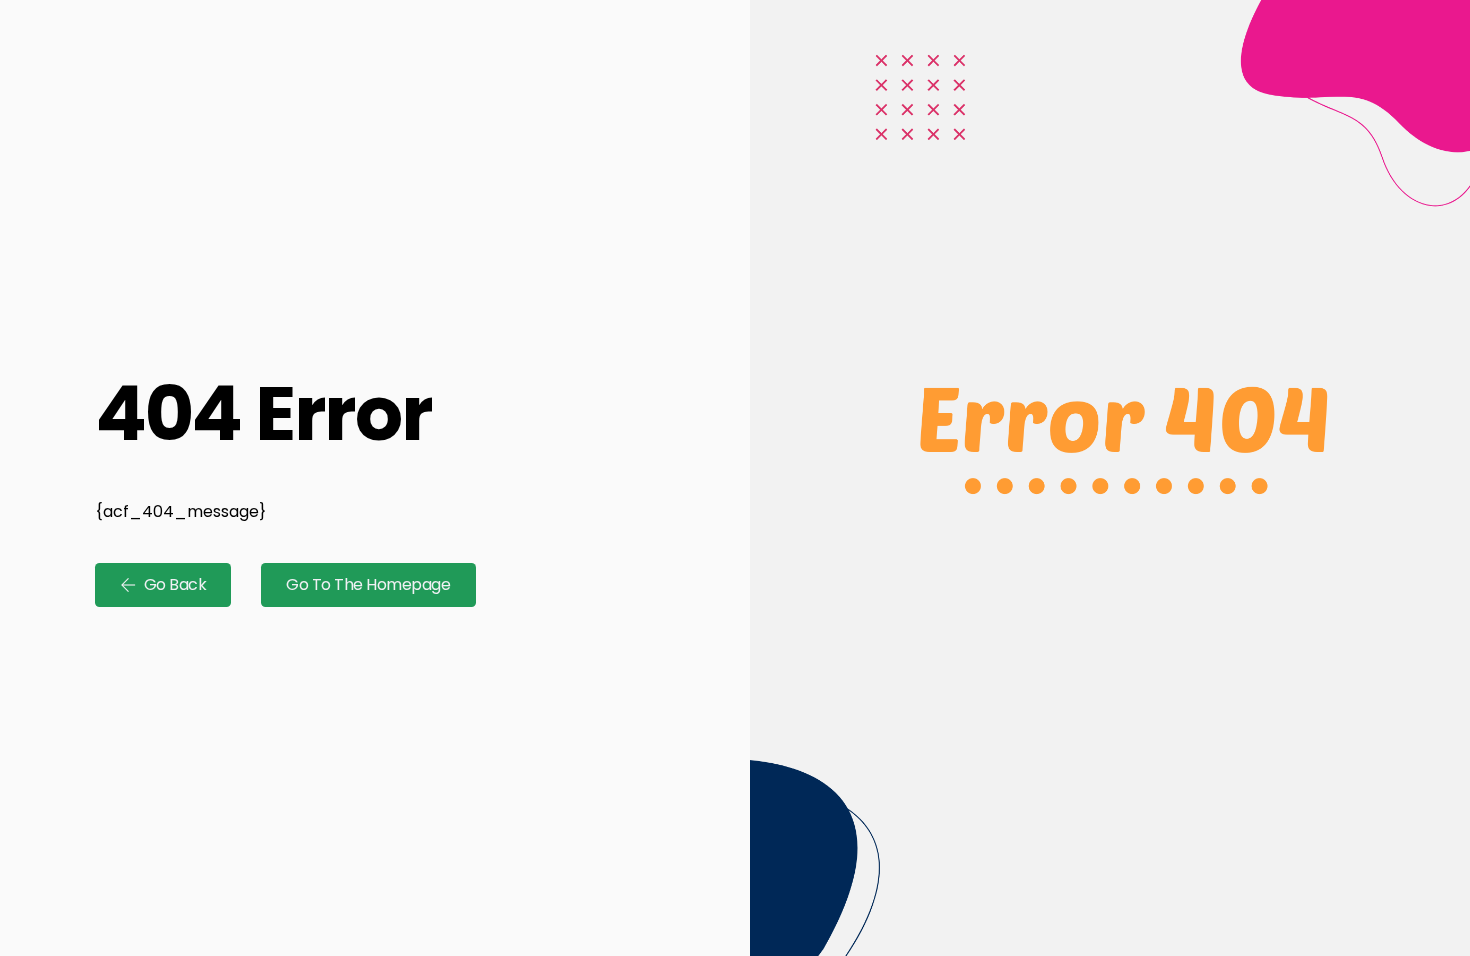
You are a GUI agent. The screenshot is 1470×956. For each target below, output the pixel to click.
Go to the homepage (368, 584)
